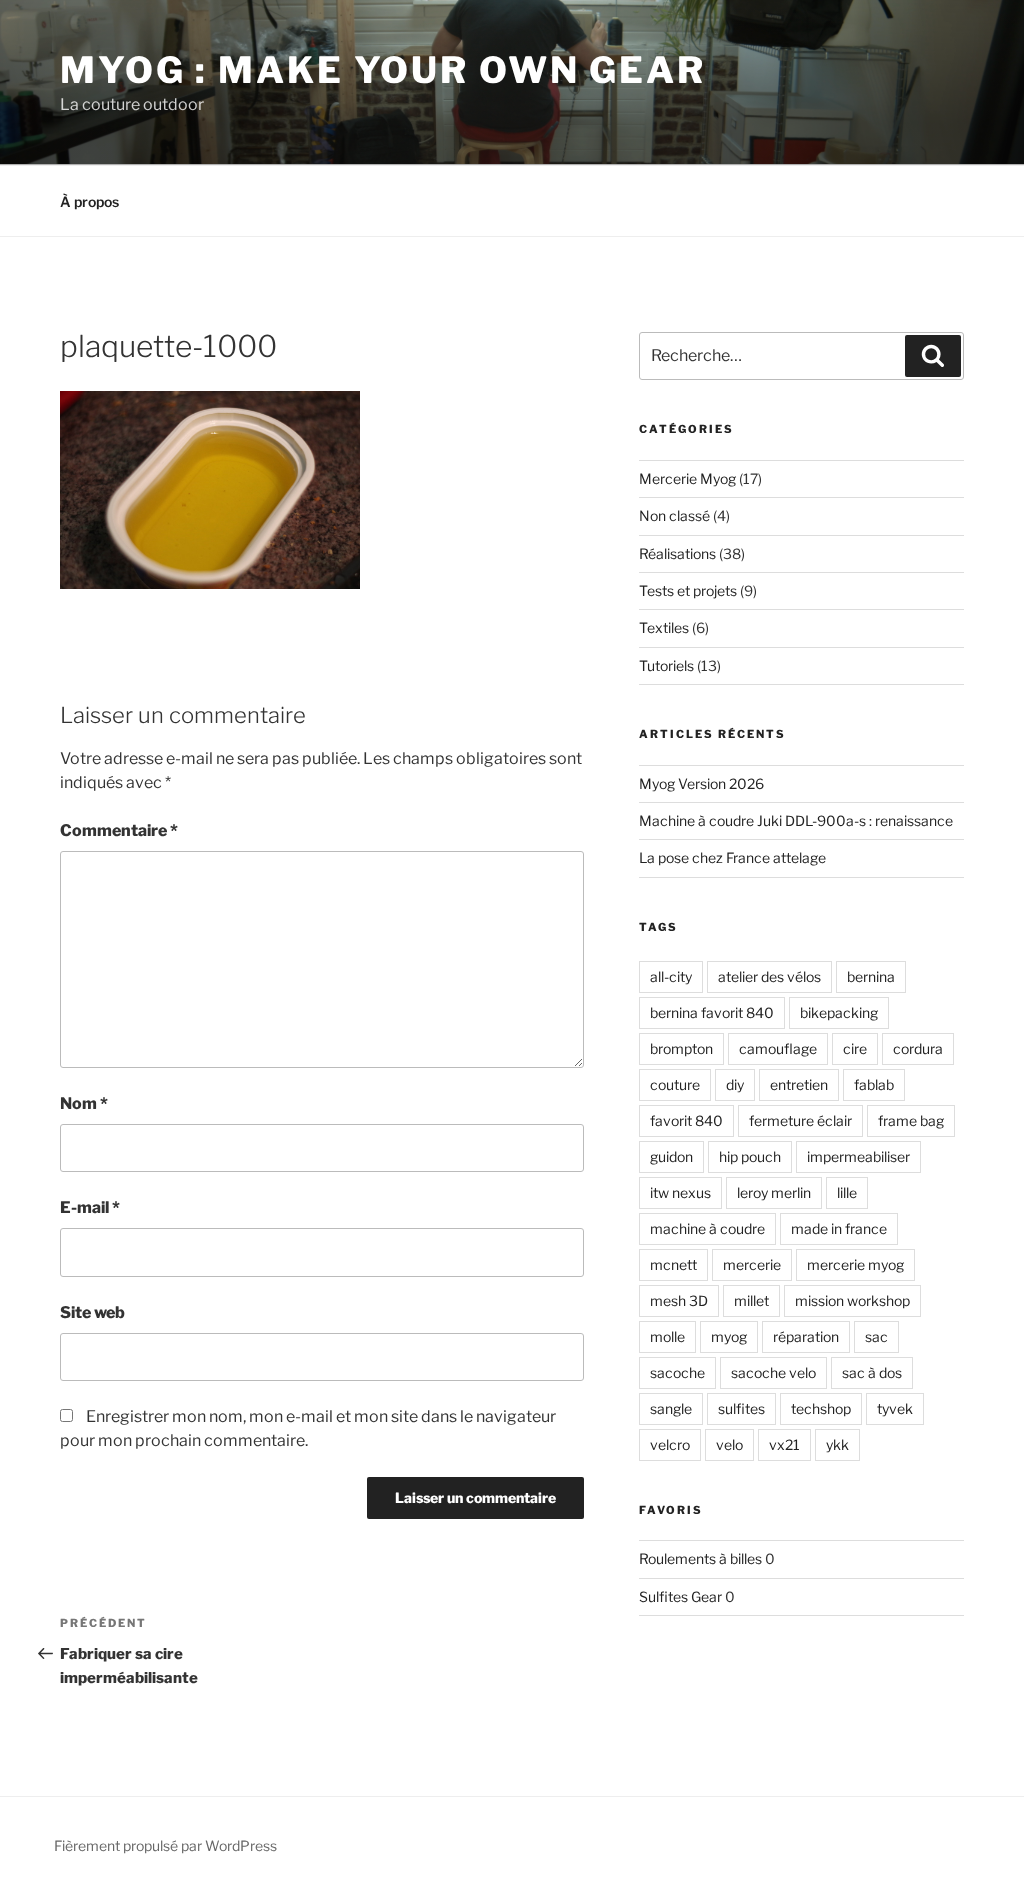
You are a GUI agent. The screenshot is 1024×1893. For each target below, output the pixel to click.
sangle (671, 1408)
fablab (874, 1084)
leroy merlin (774, 1192)
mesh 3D (679, 1300)
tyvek (895, 1408)
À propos (89, 201)
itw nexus (680, 1192)
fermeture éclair (800, 1120)
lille (847, 1192)
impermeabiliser (858, 1156)
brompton (681, 1048)
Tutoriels (666, 665)
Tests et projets (688, 590)
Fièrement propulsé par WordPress (165, 1845)
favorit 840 (686, 1120)
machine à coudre (707, 1228)
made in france (839, 1228)
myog (729, 1336)
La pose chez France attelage (732, 857)
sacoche (677, 1372)
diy (735, 1084)
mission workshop (852, 1300)
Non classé (674, 515)
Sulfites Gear (680, 1596)
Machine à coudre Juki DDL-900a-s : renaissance (796, 820)
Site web (92, 1312)
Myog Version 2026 (701, 783)
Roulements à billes (700, 1558)
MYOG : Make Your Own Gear (383, 70)
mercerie (752, 1264)
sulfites (741, 1408)
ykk (837, 1444)
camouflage (778, 1048)
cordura (918, 1048)
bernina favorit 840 (712, 1012)
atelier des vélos (769, 976)
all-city (671, 976)
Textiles (664, 627)
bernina (871, 976)
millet (751, 1300)
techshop (821, 1408)
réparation (806, 1336)
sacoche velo (773, 1372)
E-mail (90, 1207)
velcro (670, 1444)
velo (729, 1444)
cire (855, 1048)
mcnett (673, 1264)
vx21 (784, 1444)
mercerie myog (855, 1264)
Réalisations (677, 553)
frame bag (911, 1120)
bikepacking (839, 1012)
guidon (671, 1156)
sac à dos (872, 1372)
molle (667, 1336)
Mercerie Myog (687, 478)
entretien (799, 1084)
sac (876, 1336)
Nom (84, 1103)
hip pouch (750, 1156)
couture (675, 1084)
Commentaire (119, 830)
